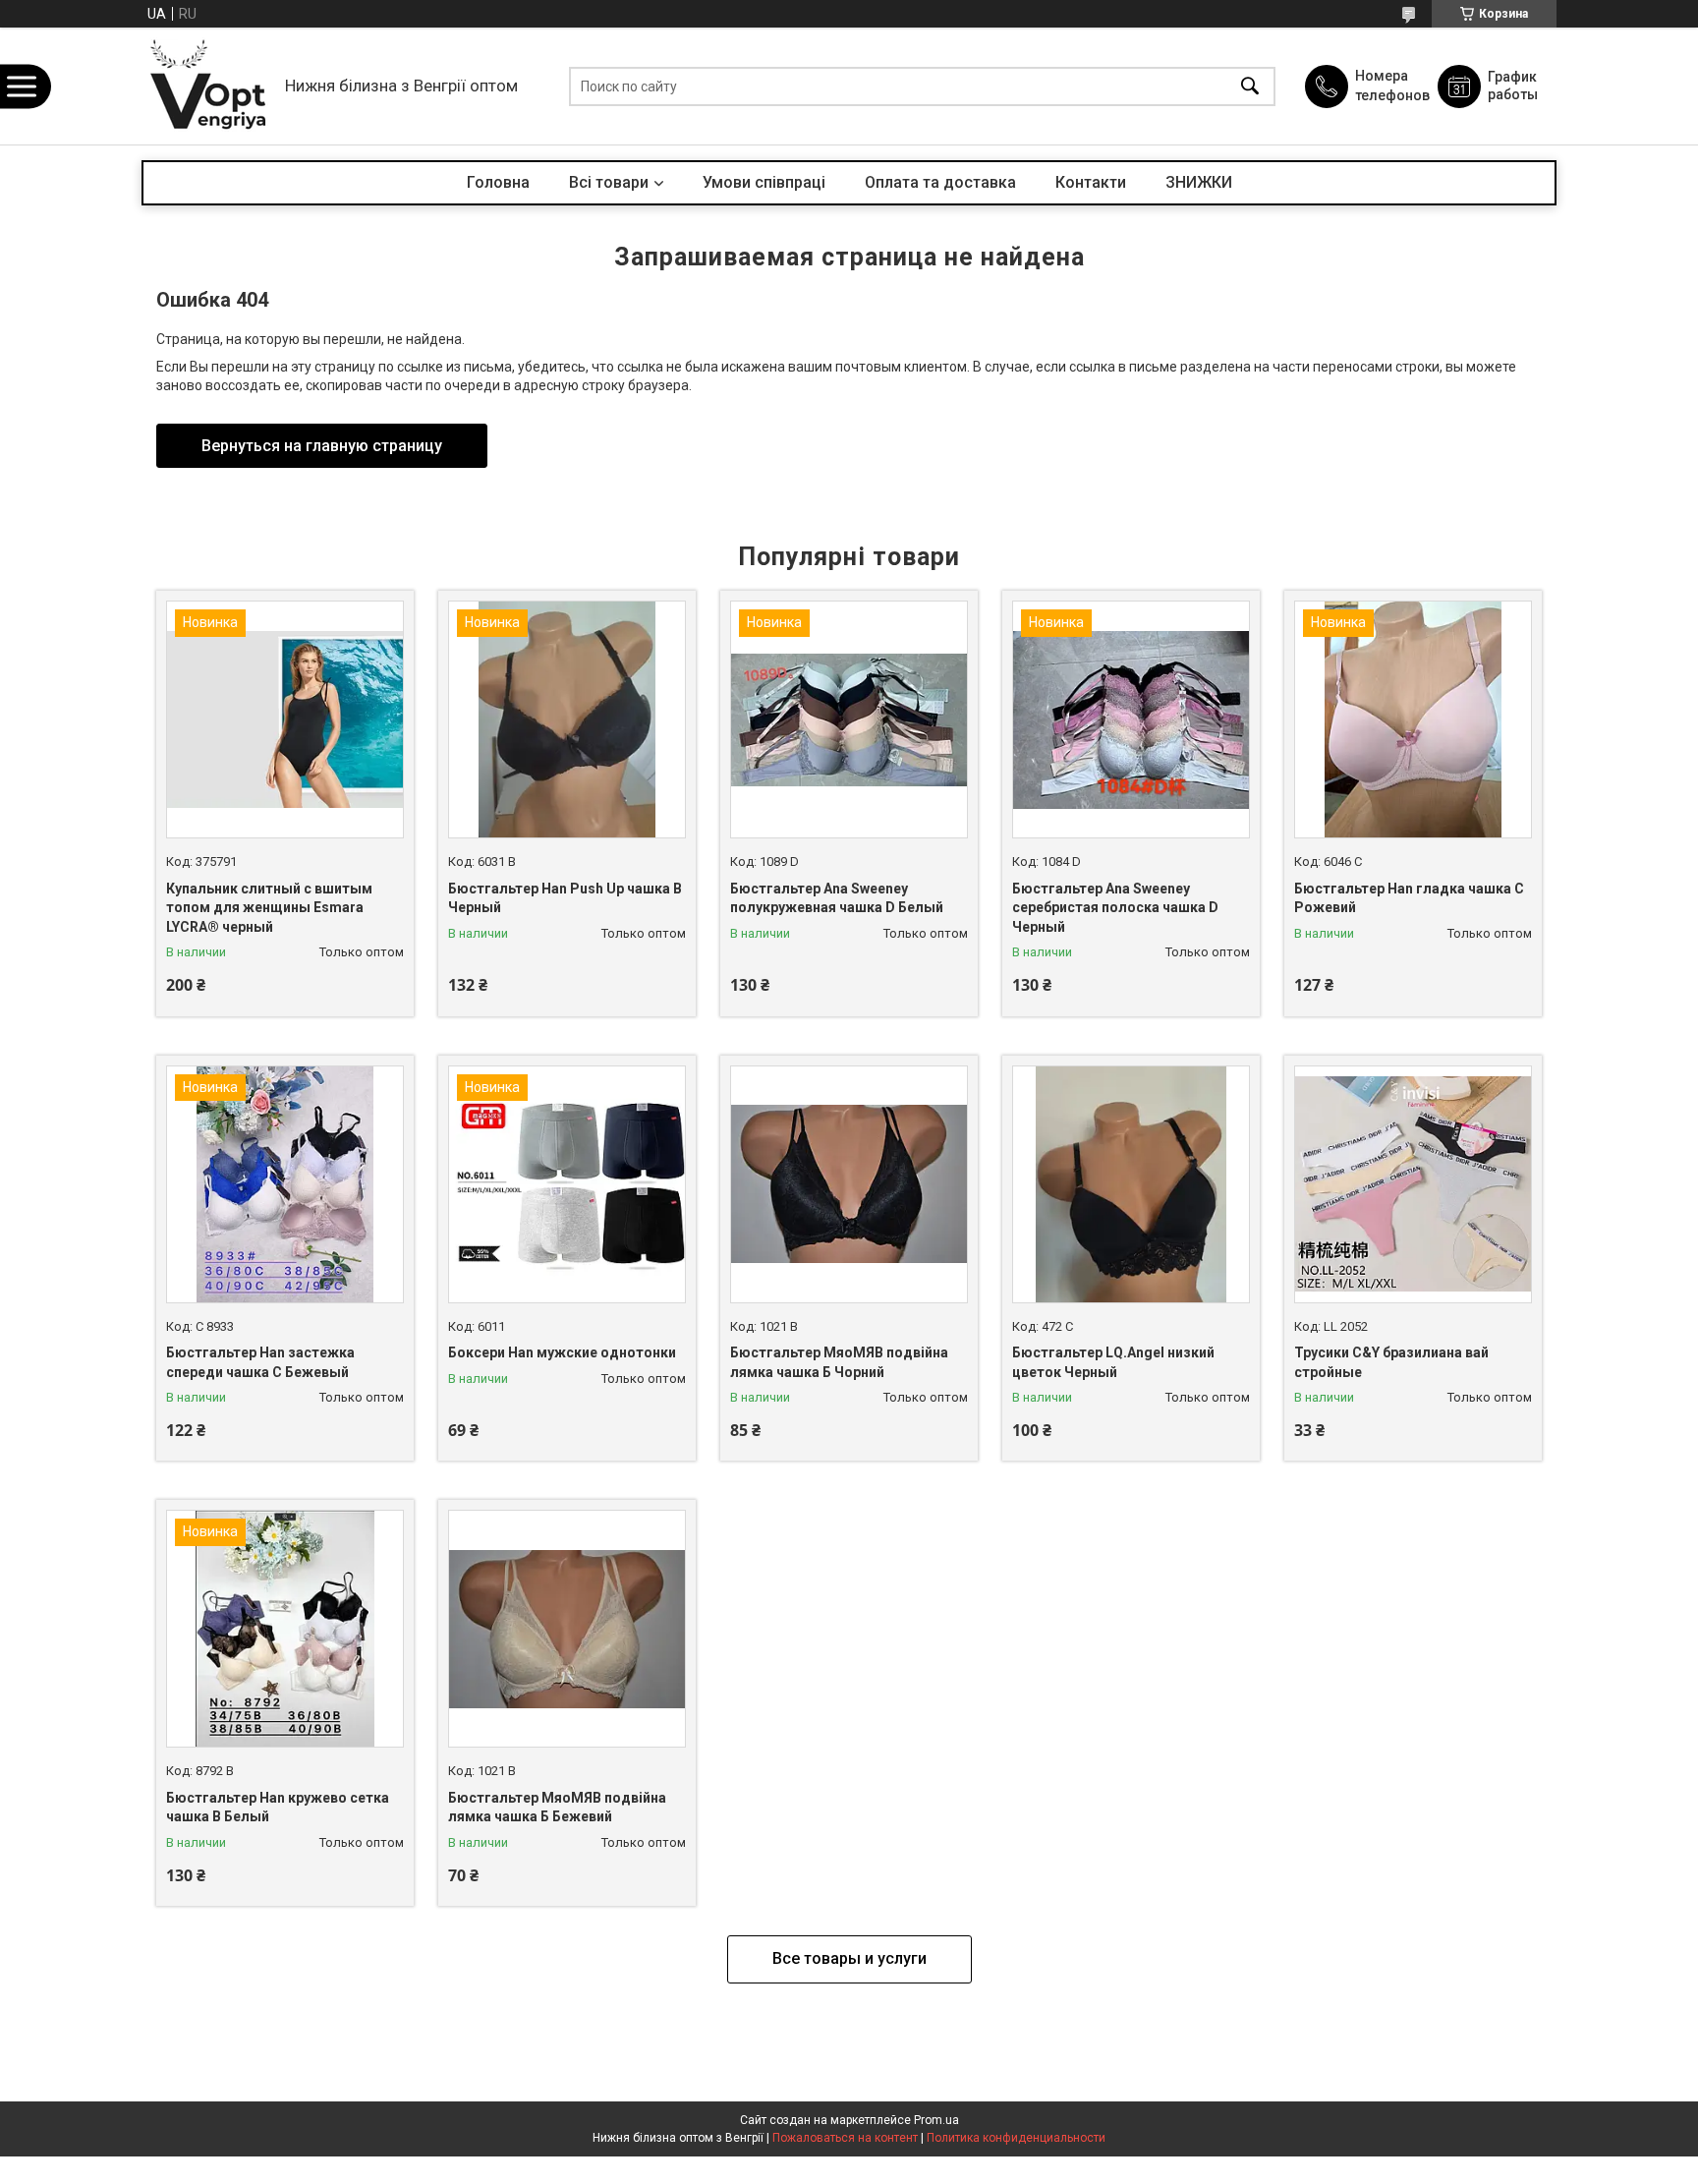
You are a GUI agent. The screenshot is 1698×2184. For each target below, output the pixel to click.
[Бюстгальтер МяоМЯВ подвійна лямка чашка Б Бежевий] (567, 1629)
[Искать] (1250, 86)
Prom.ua (936, 2120)
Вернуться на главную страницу (322, 446)
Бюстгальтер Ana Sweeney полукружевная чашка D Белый (837, 898)
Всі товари (609, 182)
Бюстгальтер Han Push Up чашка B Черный (565, 898)
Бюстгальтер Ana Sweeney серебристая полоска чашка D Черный (1115, 908)
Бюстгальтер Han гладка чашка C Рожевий (1409, 898)
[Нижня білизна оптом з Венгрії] (208, 86)
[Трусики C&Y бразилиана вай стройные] (1413, 1184)
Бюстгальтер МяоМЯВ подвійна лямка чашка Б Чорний (839, 1362)
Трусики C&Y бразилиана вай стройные (1391, 1362)
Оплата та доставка (940, 182)
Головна (498, 182)
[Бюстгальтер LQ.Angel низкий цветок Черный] (1131, 1184)
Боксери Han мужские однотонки (562, 1352)
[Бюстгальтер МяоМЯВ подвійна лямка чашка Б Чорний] (849, 1184)
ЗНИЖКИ (1199, 182)
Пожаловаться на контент (845, 2138)
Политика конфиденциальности (1016, 2138)
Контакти (1091, 182)
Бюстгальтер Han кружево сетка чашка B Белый (278, 1808)
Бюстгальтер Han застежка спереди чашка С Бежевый (260, 1362)
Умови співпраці (764, 182)
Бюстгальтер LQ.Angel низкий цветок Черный (1113, 1362)
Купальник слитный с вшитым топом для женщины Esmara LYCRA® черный (269, 908)
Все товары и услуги (849, 1958)
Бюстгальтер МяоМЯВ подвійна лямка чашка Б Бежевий (557, 1808)
